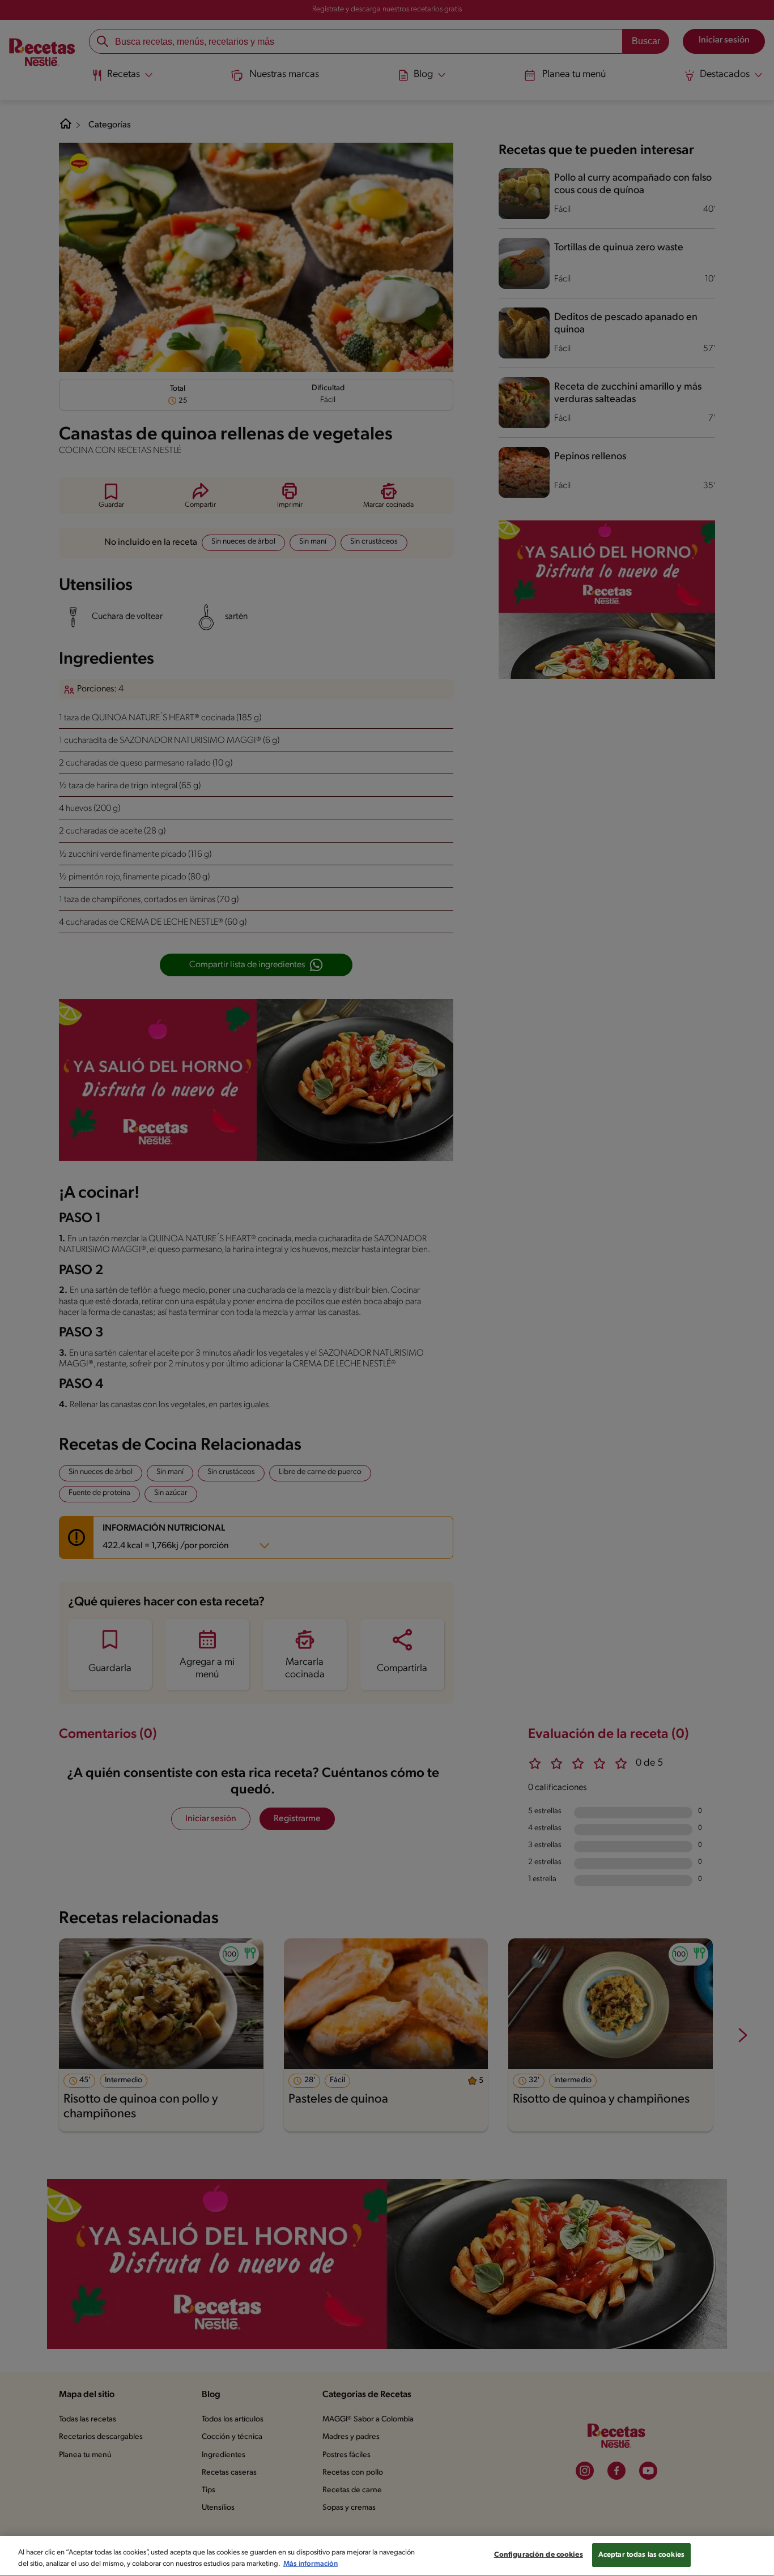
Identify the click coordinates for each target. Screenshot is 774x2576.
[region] (387, 2556)
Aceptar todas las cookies (641, 2555)
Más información (311, 2564)
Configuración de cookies (539, 2555)
